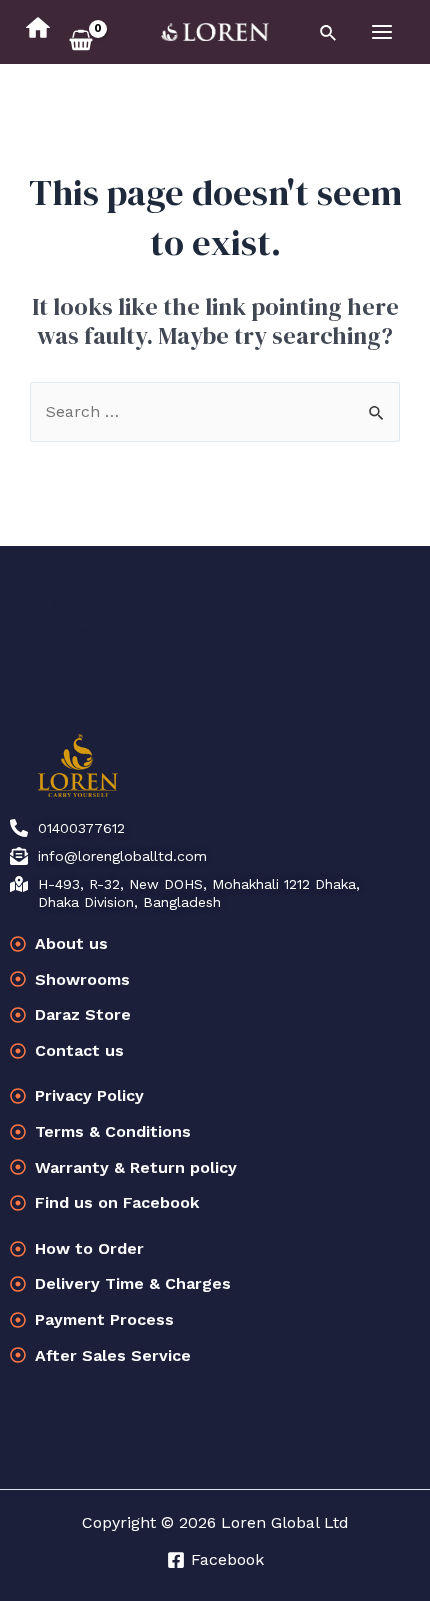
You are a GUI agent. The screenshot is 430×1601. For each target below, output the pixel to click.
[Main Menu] (382, 32)
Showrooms (45, 629)
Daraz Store (45, 654)
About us (35, 603)
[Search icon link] (329, 33)
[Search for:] (215, 411)
